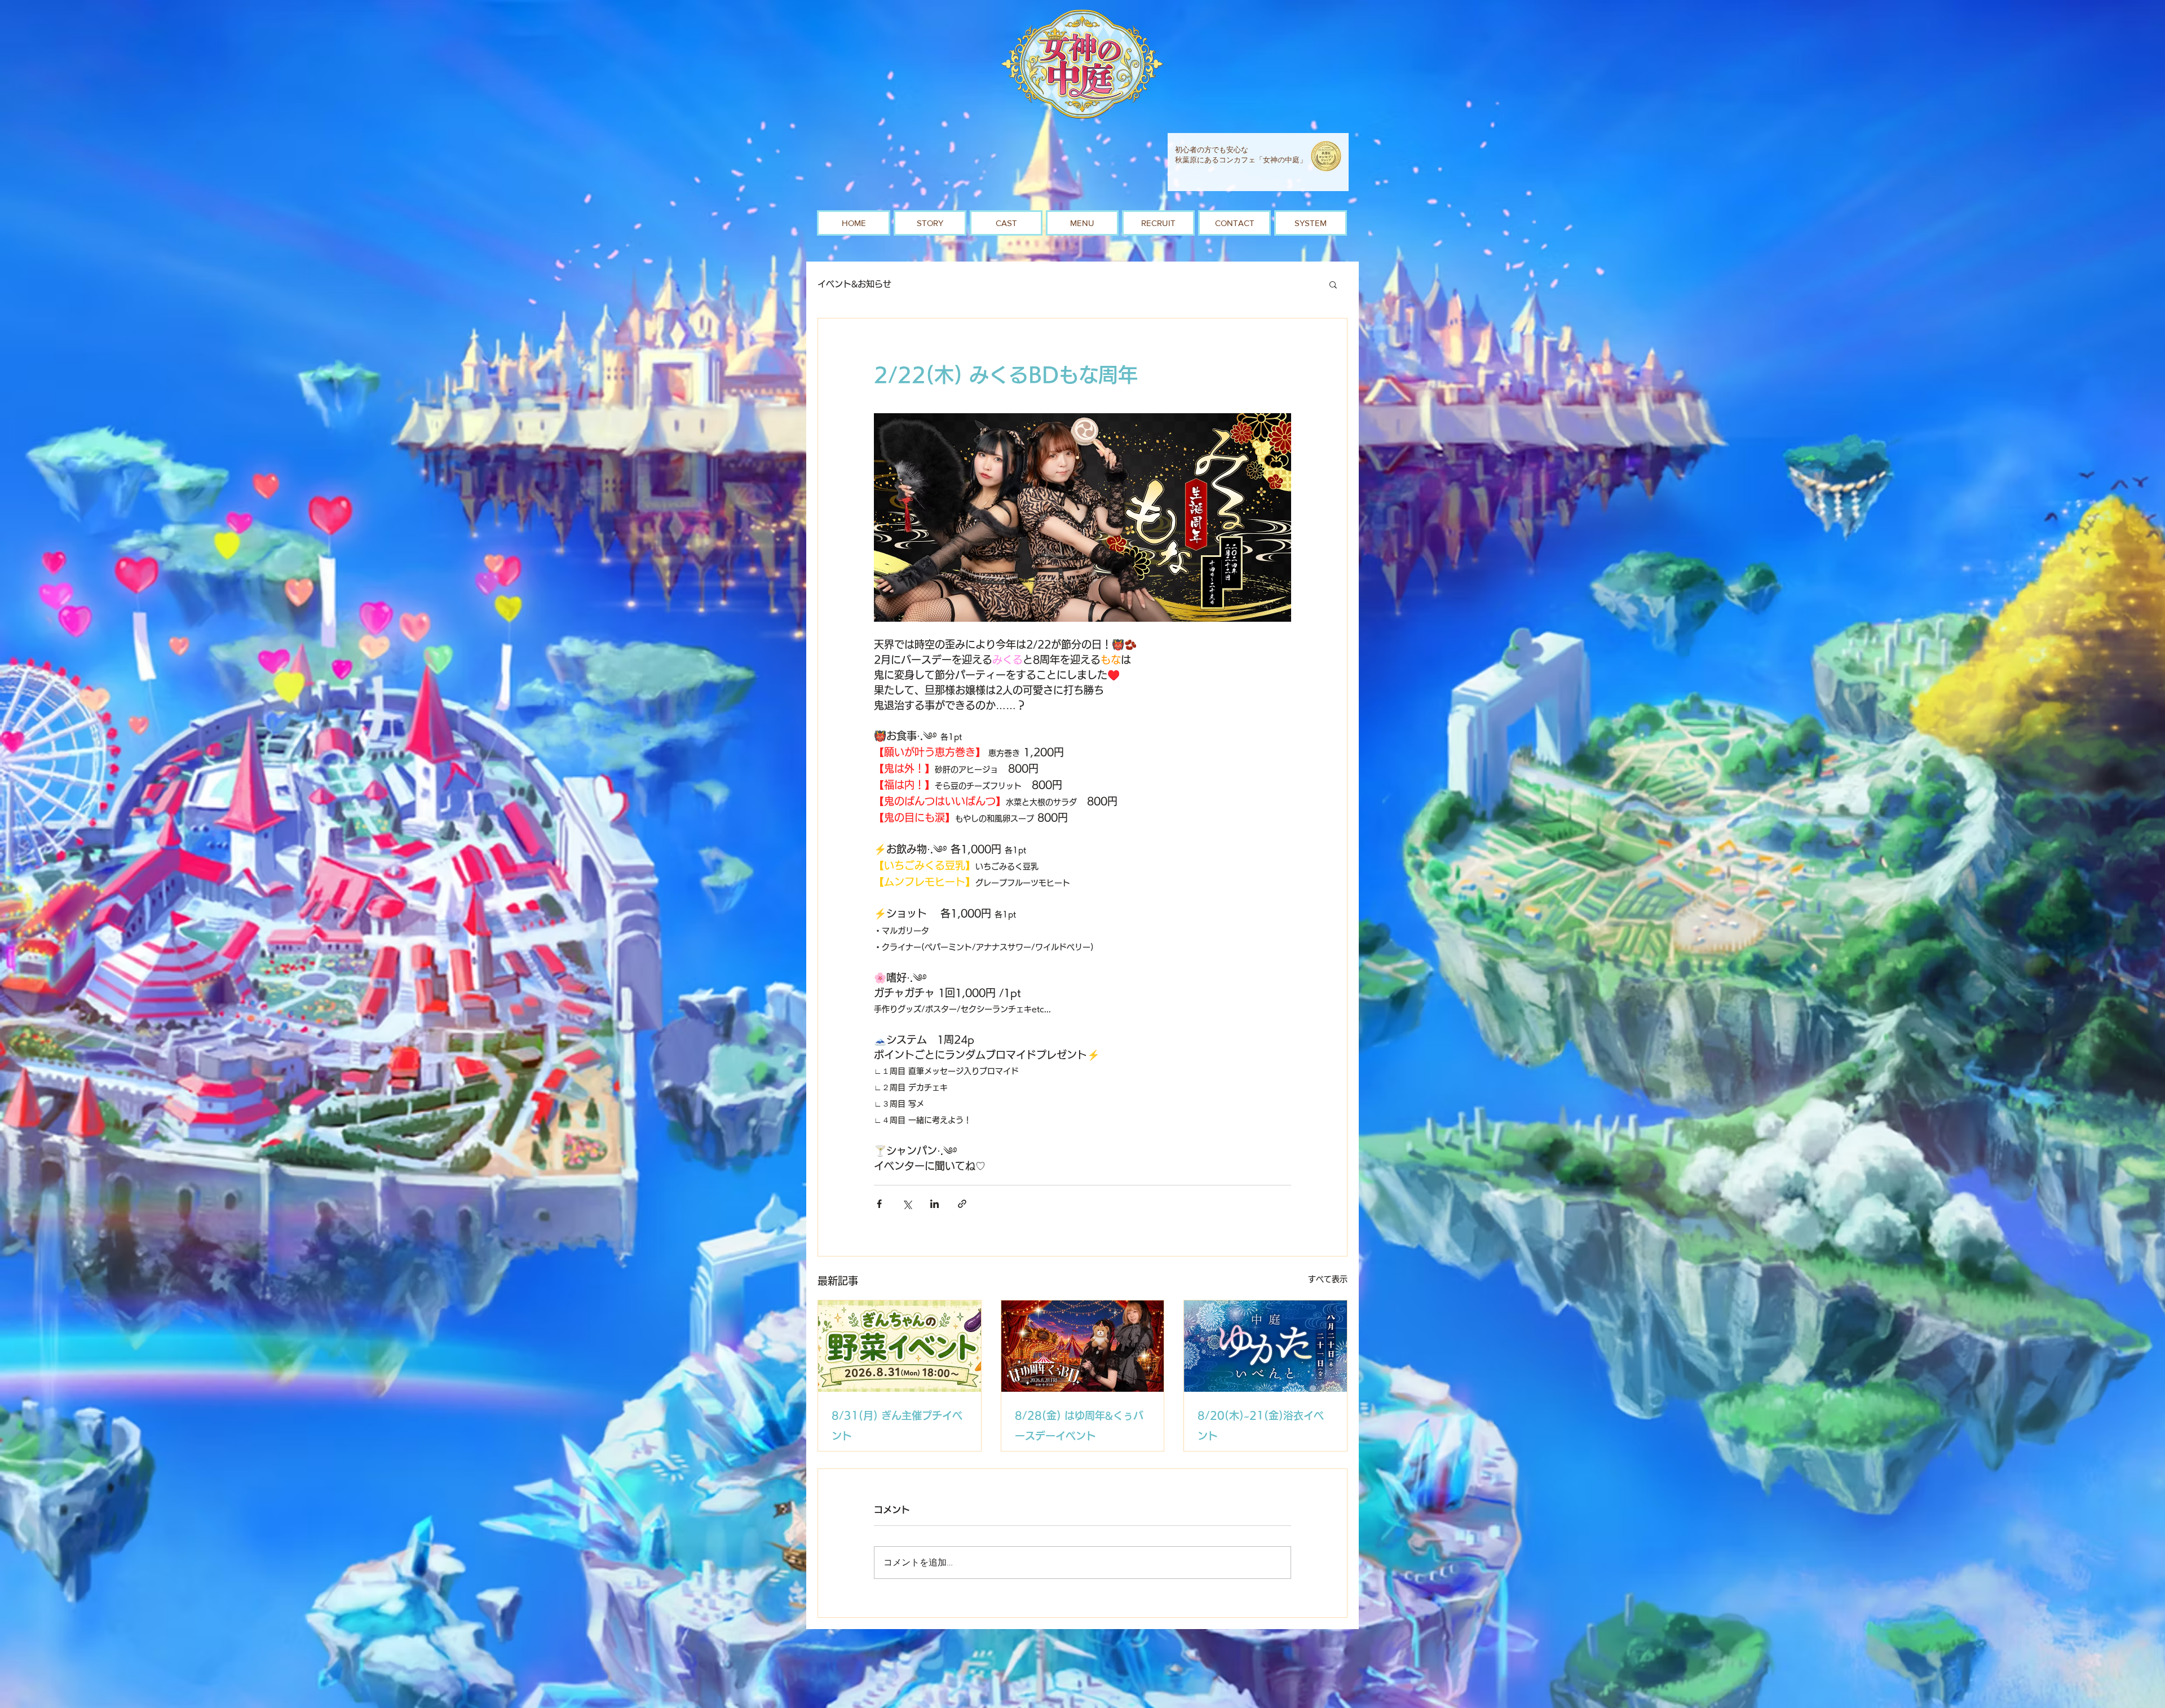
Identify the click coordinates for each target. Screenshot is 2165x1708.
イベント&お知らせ (854, 284)
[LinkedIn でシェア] (935, 1204)
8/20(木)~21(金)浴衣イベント (1261, 1426)
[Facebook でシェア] (879, 1204)
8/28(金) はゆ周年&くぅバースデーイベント (1079, 1426)
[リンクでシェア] (962, 1204)
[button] (1333, 284)
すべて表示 (1328, 1279)
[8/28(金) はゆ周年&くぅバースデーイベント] (1083, 1346)
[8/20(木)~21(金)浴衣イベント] (1265, 1346)
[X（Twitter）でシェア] (907, 1204)
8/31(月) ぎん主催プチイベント (897, 1426)
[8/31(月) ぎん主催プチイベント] (900, 1346)
